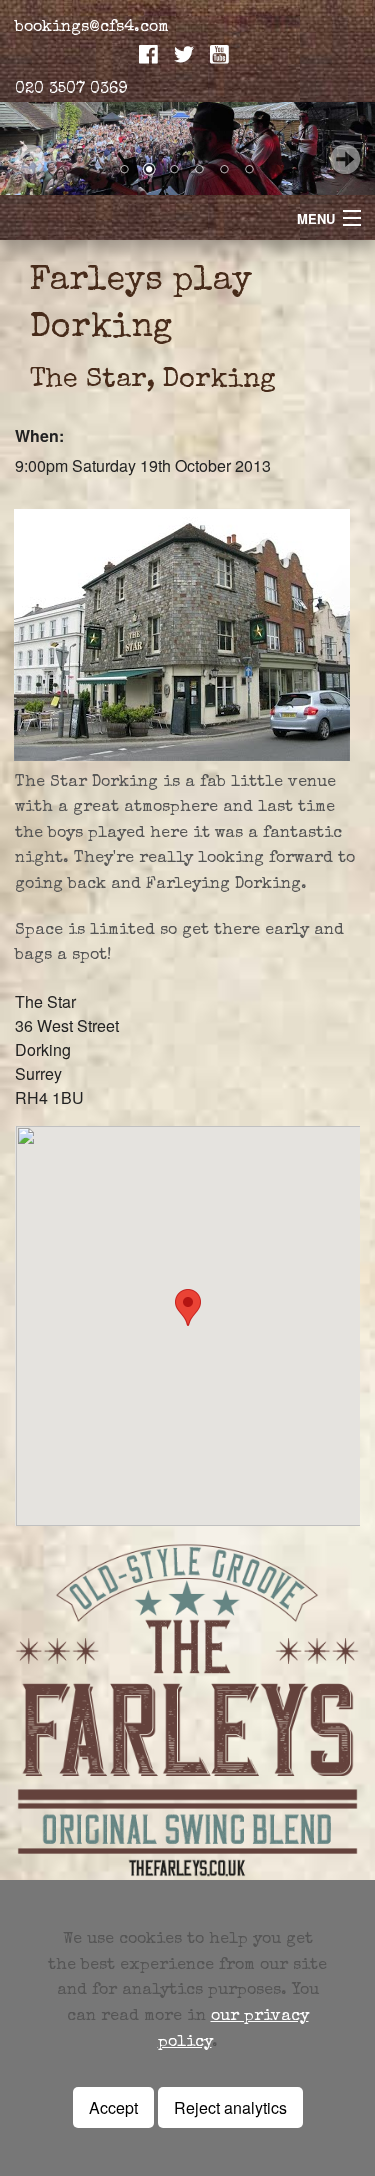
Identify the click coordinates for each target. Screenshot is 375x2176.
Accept (113, 2107)
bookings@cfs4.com (92, 28)
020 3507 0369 (71, 90)
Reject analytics (230, 2107)
